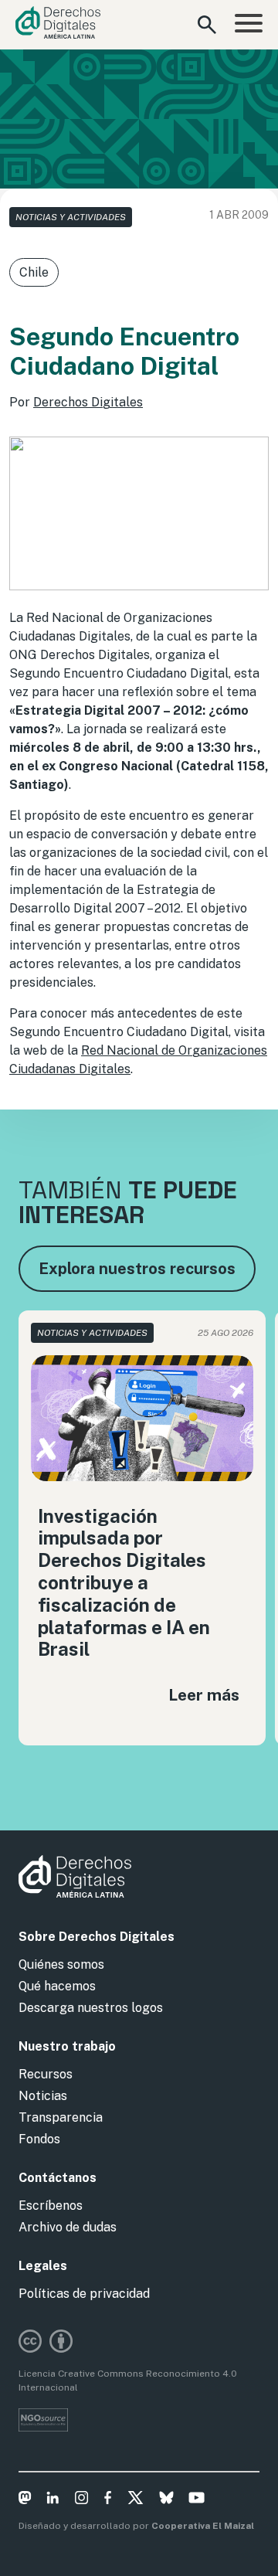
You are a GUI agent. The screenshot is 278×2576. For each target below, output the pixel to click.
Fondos (39, 2139)
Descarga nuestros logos (91, 2008)
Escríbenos (51, 2206)
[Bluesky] (166, 2500)
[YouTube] (197, 2500)
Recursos (46, 2074)
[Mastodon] (25, 2500)
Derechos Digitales (88, 402)
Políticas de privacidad (84, 2294)
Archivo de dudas (68, 2227)
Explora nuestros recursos (137, 1269)
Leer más (204, 1695)
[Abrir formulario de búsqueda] (207, 25)
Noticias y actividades (71, 217)
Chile (34, 272)
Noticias (43, 2096)
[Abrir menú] (249, 25)
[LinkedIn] (53, 2500)
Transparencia (61, 2117)
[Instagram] (81, 2500)
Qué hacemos (57, 1986)
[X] (136, 2500)
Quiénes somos (61, 1964)
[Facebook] (108, 2500)
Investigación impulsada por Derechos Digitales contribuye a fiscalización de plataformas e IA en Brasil (124, 1583)
